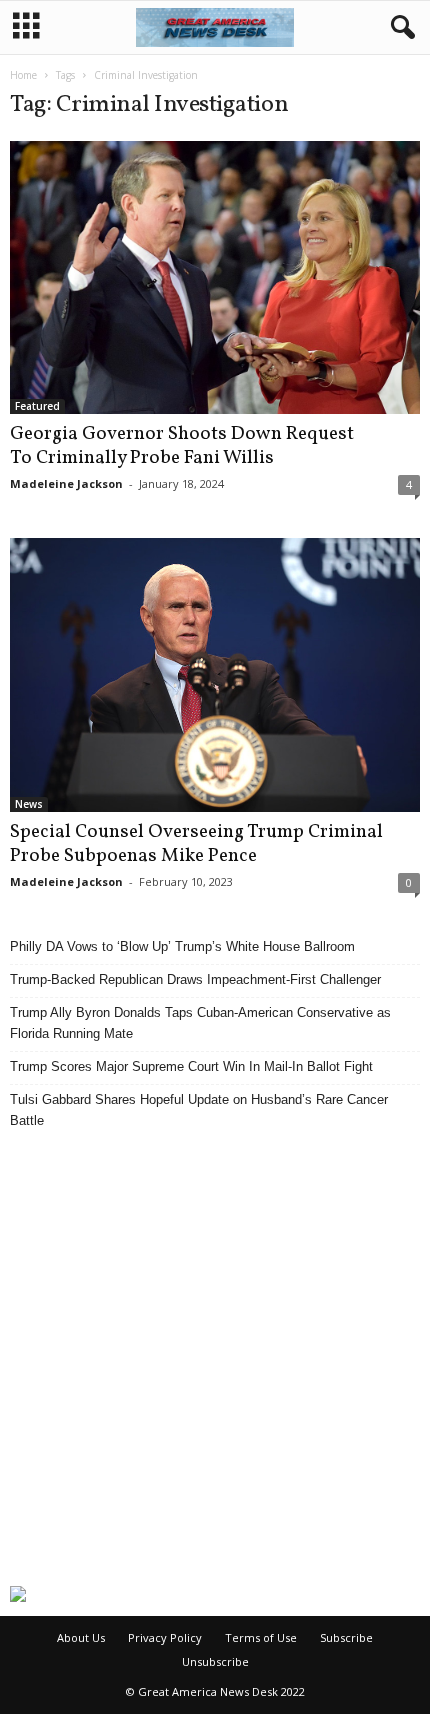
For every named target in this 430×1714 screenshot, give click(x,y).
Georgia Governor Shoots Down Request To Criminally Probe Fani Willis (182, 446)
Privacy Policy (165, 1637)
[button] (399, 28)
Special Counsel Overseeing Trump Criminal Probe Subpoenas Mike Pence (196, 844)
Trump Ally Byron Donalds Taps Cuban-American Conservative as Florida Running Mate (200, 1023)
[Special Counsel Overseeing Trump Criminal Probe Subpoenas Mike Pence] (215, 675)
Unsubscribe (215, 1661)
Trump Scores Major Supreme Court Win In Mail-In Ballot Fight (191, 1066)
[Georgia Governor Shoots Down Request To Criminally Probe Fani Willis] (215, 277)
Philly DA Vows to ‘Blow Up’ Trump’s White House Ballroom (182, 946)
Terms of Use (261, 1637)
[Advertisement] (215, 1358)
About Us (81, 1637)
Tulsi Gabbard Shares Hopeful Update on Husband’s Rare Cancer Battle (199, 1110)
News (29, 804)
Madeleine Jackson (66, 483)
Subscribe (346, 1637)
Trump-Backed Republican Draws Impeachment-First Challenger (195, 979)
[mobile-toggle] (26, 27)
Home (23, 75)
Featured (37, 406)
